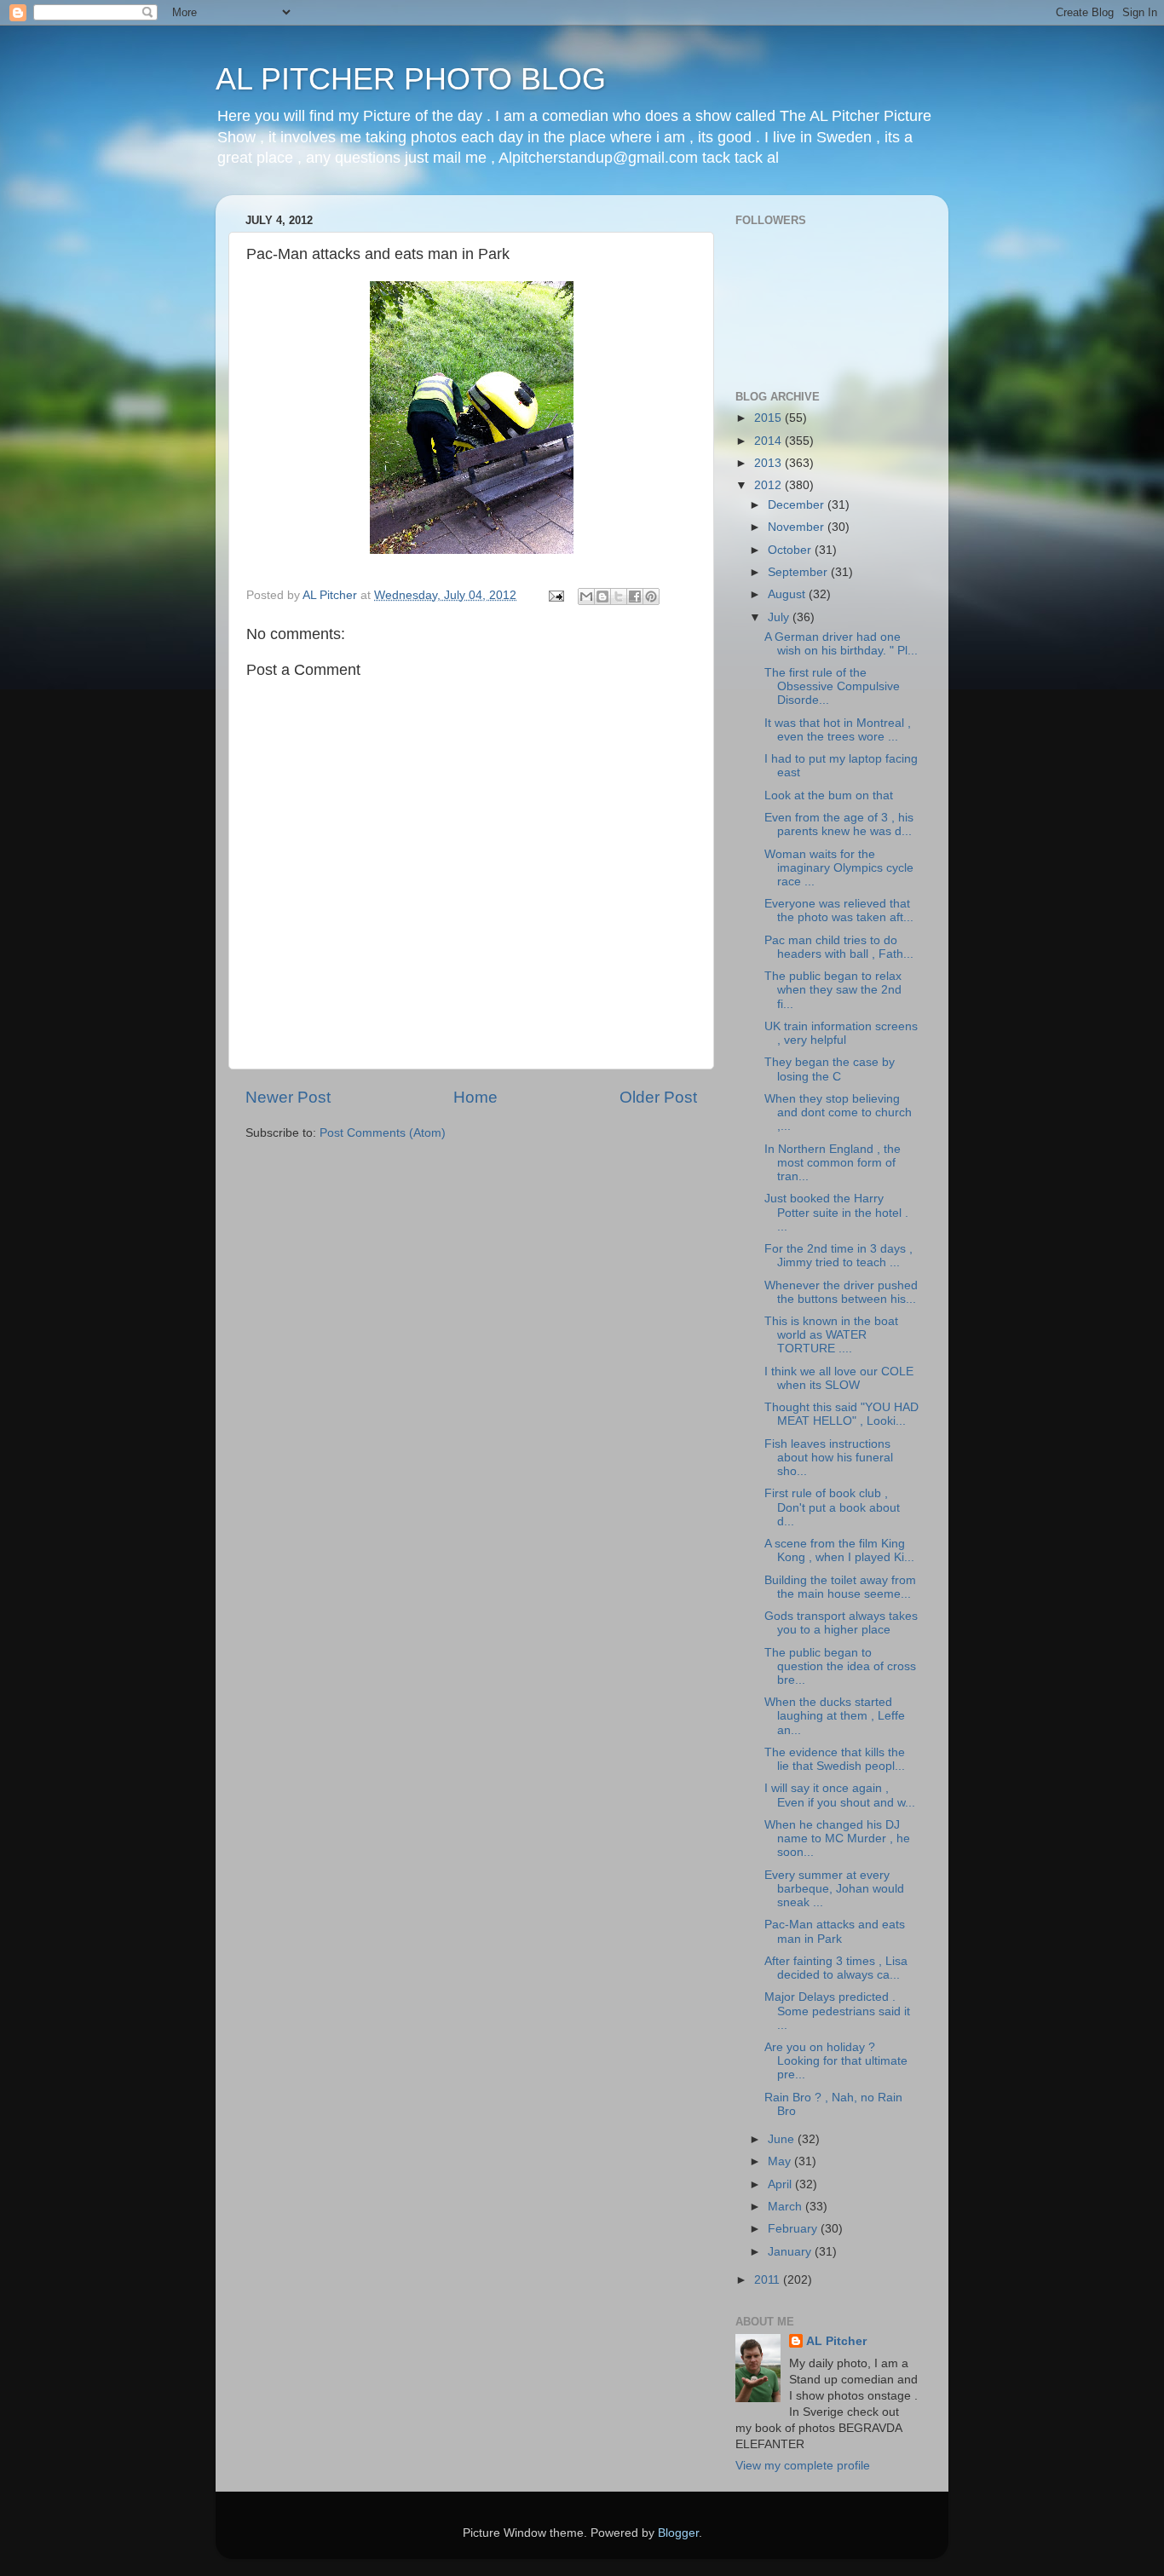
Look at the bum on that (829, 795)
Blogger (678, 2533)
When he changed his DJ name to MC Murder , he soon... (837, 1838)
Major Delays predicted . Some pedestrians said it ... (837, 2011)
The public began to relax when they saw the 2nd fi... (833, 990)
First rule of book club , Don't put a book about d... (832, 1507)
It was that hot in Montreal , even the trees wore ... (838, 730)
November (798, 527)
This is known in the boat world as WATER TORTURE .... (831, 1335)
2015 (769, 418)
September (799, 572)
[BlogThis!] (602, 596)
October (791, 550)
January (791, 2252)
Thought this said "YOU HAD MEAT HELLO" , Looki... (841, 1414)
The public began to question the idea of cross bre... (840, 1666)
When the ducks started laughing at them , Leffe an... (835, 1716)
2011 (769, 2280)
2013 (769, 463)
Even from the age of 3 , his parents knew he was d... (839, 824)
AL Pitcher (836, 2341)
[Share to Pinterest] (651, 596)
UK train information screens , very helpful (841, 1033)
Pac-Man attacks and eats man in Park (835, 1931)
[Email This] (586, 596)
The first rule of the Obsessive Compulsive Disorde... (832, 686)
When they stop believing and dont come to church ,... (838, 1112)
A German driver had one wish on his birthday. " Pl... (841, 644)
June (783, 2139)
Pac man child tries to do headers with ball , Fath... (839, 947)
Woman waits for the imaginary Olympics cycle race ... (839, 868)
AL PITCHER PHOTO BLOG (411, 79)
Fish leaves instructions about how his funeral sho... (829, 1458)
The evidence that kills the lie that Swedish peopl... (835, 1759)
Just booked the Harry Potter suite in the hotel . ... (836, 1212)
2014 (769, 441)
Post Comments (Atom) (383, 1133)
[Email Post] (555, 595)
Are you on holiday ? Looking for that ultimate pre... (836, 2061)
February (794, 2229)
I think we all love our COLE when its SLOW (839, 1378)
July (780, 617)
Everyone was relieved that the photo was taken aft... (839, 911)
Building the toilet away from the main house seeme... (840, 1587)
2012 (769, 485)
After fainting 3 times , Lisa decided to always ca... (836, 1968)
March (787, 2207)
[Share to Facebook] (635, 596)
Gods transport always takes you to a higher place (841, 1623)
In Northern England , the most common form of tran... (833, 1163)
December (798, 505)
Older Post (658, 1097)
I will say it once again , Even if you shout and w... (840, 1795)
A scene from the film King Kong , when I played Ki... (839, 1550)
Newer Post (288, 1097)
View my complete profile (803, 2466)
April (781, 2184)
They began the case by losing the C (830, 1069)
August (788, 594)
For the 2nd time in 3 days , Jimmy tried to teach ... (838, 1256)
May (781, 2161)
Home (475, 1097)
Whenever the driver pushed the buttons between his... (841, 1292)
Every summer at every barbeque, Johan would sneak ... (834, 1889)
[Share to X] (619, 596)
